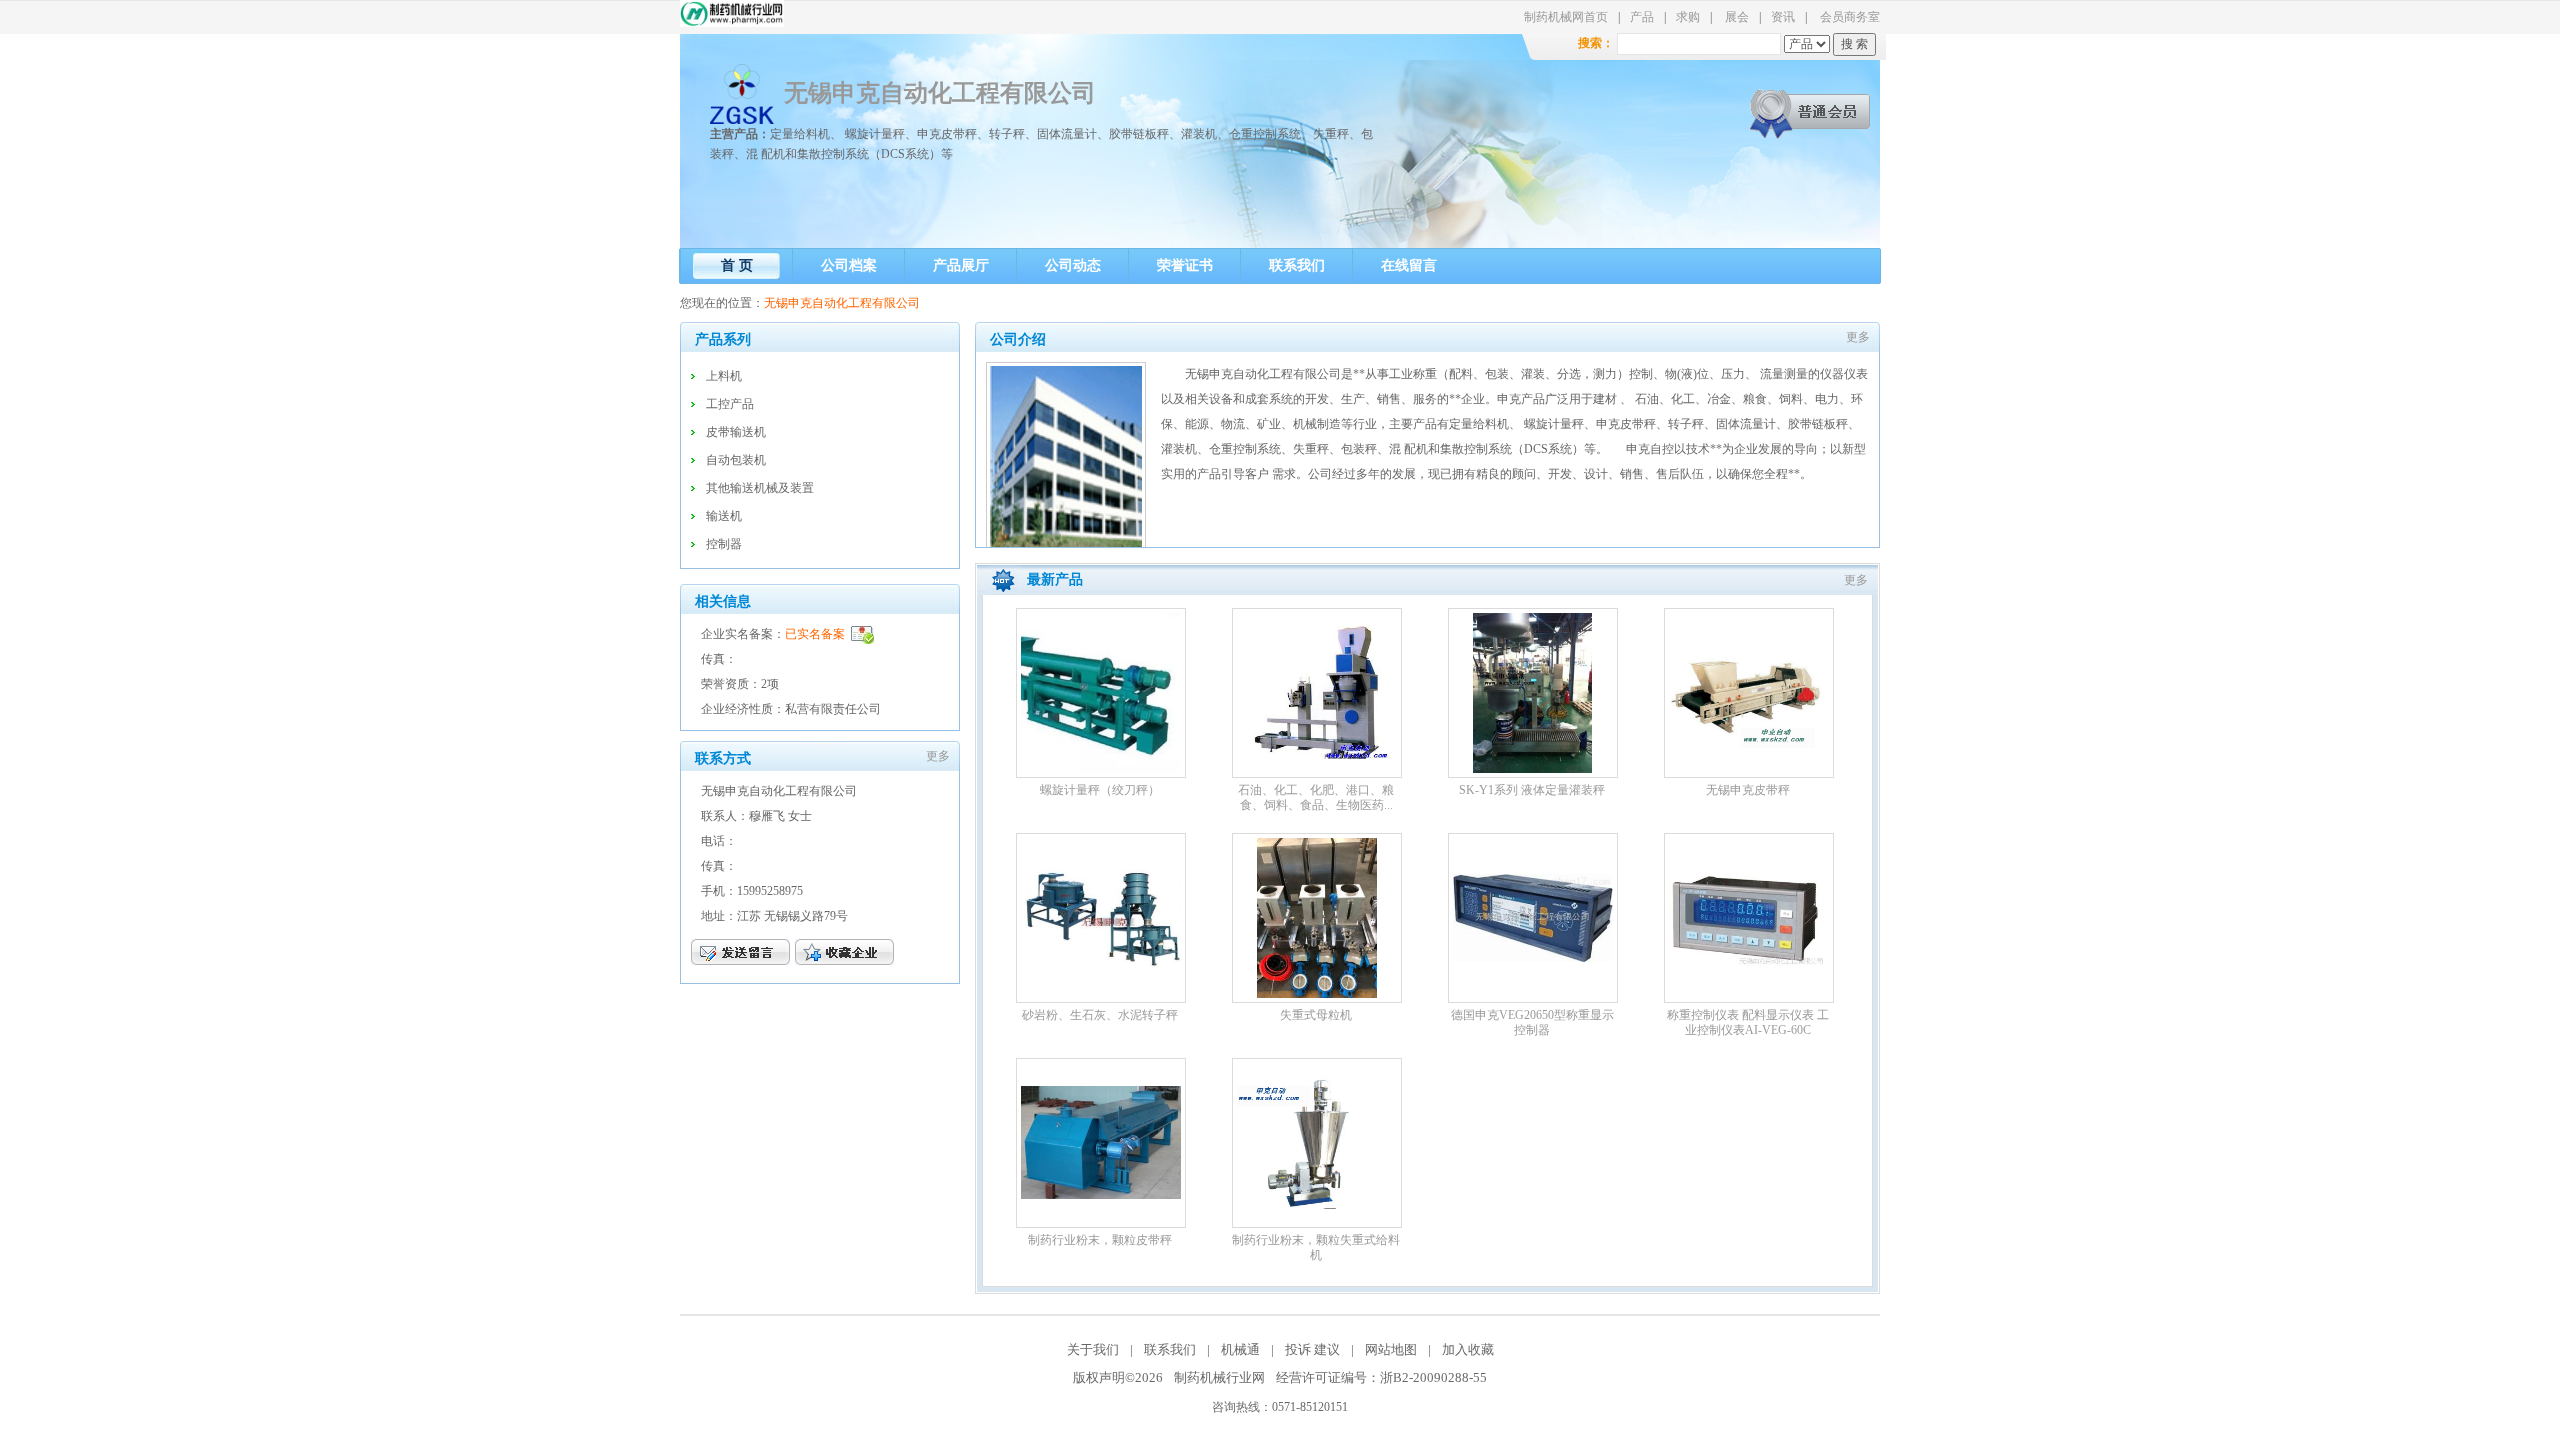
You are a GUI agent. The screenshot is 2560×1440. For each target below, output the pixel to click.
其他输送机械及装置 (760, 488)
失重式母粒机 (1316, 1015)
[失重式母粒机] (1317, 994)
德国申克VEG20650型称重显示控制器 (1532, 1022)
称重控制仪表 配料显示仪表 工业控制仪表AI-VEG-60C (1748, 1022)
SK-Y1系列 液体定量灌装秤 (1532, 790)
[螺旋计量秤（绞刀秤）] (1101, 769)
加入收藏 (1468, 1349)
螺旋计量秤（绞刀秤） (1100, 790)
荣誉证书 (1185, 265)
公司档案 (849, 265)
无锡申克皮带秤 (1748, 790)
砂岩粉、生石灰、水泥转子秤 (1100, 1015)
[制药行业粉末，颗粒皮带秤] (1101, 1195)
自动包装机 (736, 460)
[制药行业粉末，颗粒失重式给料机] (1317, 1205)
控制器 (724, 544)
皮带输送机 (736, 432)
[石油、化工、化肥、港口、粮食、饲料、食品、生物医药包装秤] (1317, 755)
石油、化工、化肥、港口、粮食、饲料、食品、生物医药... (1316, 797)
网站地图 (1391, 1349)
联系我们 (1297, 265)
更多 (938, 756)
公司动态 (1073, 265)
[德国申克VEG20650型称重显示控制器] (1533, 958)
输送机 (724, 516)
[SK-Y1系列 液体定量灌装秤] (1532, 769)
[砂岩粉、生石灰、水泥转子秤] (1101, 963)
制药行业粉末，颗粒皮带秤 (1100, 1240)
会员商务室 (1850, 17)
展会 (1737, 17)
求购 (1688, 17)
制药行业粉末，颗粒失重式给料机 (1316, 1247)
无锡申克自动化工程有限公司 (940, 93)
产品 (1642, 17)
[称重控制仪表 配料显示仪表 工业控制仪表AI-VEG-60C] (1749, 994)
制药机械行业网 (1219, 1377)
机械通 (1240, 1349)
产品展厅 (961, 265)
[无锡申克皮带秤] (1749, 755)
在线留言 (1409, 265)
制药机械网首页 (1566, 17)
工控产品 (730, 404)
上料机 (724, 376)
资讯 (1783, 17)
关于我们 (1094, 1349)
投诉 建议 (1312, 1349)
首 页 (737, 265)
